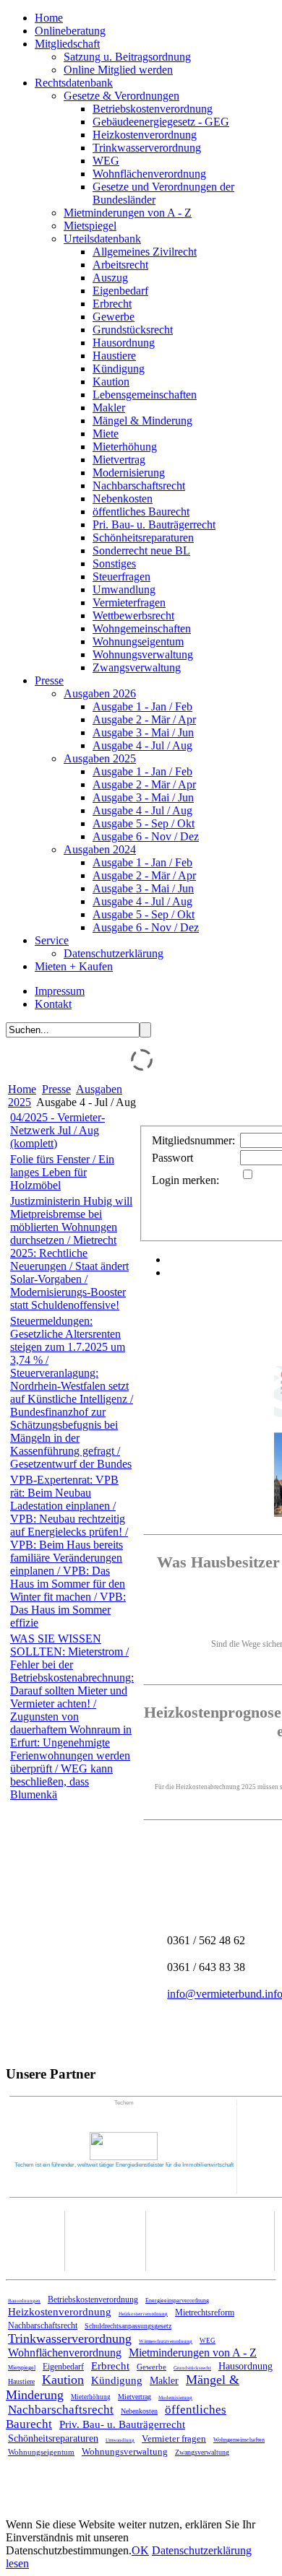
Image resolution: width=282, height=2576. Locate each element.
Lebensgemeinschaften (145, 395)
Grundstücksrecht (133, 330)
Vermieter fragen (174, 2438)
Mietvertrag (119, 460)
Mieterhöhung (125, 447)
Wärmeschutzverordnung (166, 2341)
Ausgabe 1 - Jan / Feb (142, 706)
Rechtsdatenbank (74, 83)
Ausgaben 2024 (100, 849)
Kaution (111, 382)
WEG (106, 161)
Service (52, 940)
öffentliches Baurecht (141, 512)
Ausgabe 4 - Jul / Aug (142, 745)
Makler (109, 408)
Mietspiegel (90, 226)
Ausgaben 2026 (100, 693)
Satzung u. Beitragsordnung (127, 57)
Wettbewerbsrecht (133, 615)
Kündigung (119, 369)
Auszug (110, 278)
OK (140, 2550)
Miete (106, 434)
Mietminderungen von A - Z (128, 213)
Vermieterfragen (129, 602)
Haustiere (114, 356)
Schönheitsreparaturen (143, 538)
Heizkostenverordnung (145, 135)
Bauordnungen (24, 2301)
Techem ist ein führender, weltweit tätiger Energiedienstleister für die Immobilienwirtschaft (124, 2165)
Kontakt (53, 1004)
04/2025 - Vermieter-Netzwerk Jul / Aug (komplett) (57, 1130)
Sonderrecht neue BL (141, 551)
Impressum (60, 991)
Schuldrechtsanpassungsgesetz (128, 2326)
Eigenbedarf (120, 291)
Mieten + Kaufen (74, 966)
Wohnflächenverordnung (149, 174)
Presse (49, 680)
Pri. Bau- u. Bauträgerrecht (154, 525)
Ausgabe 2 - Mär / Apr (144, 719)
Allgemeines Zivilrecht (145, 252)
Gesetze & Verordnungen (121, 96)
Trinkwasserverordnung (147, 148)
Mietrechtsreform (205, 2312)
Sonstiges (114, 563)
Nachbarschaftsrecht (139, 486)
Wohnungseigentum (138, 641)
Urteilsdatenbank (102, 239)
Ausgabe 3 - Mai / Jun (143, 732)
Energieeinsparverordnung (177, 2301)
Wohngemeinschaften (142, 628)
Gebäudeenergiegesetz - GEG (161, 122)
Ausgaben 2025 (100, 758)
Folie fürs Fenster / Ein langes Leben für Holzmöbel (62, 1172)
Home (49, 18)
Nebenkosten (123, 499)
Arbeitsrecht (120, 265)
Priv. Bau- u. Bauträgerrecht (122, 2424)
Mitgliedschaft (67, 44)
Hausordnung (124, 343)
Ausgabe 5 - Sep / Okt (144, 823)
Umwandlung (124, 589)
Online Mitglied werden (118, 70)
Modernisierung (129, 473)
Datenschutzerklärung (114, 953)
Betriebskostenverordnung (153, 109)
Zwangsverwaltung (137, 667)
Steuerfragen (121, 576)
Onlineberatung (70, 31)
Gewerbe (114, 317)
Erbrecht (112, 304)
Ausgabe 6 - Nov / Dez (146, 836)
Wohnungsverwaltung (143, 654)
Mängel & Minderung (142, 421)
